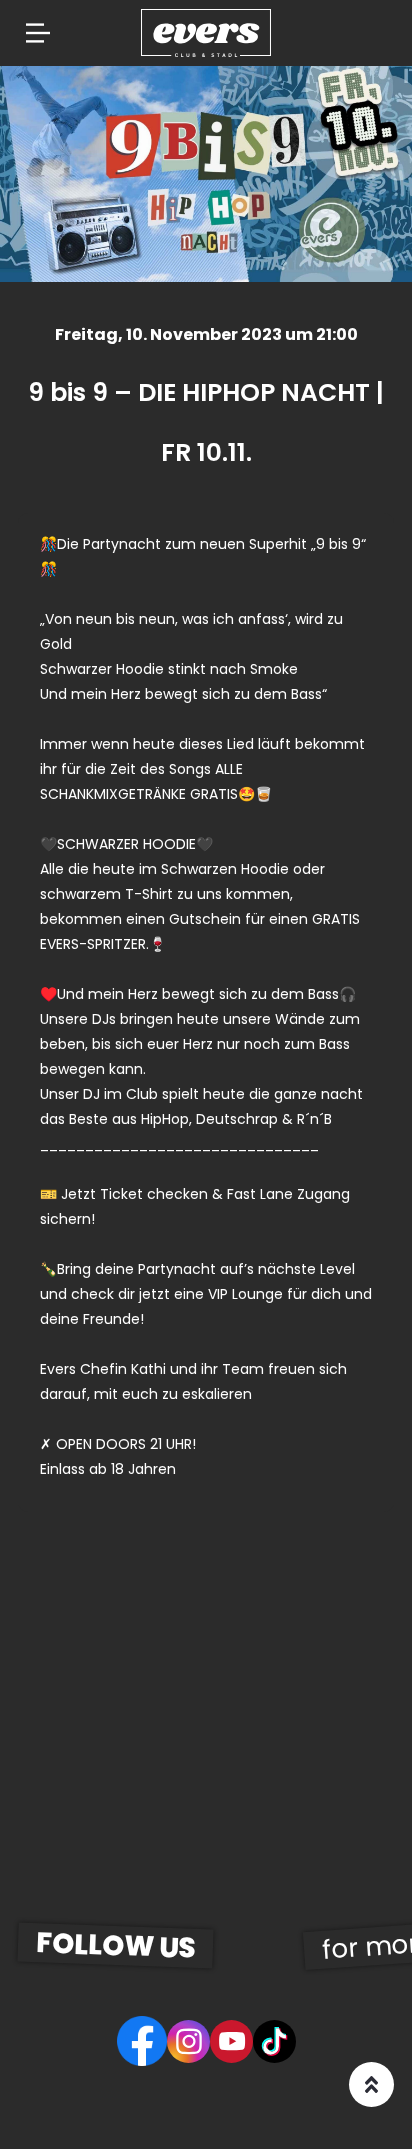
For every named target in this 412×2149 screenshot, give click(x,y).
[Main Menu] (38, 33)
